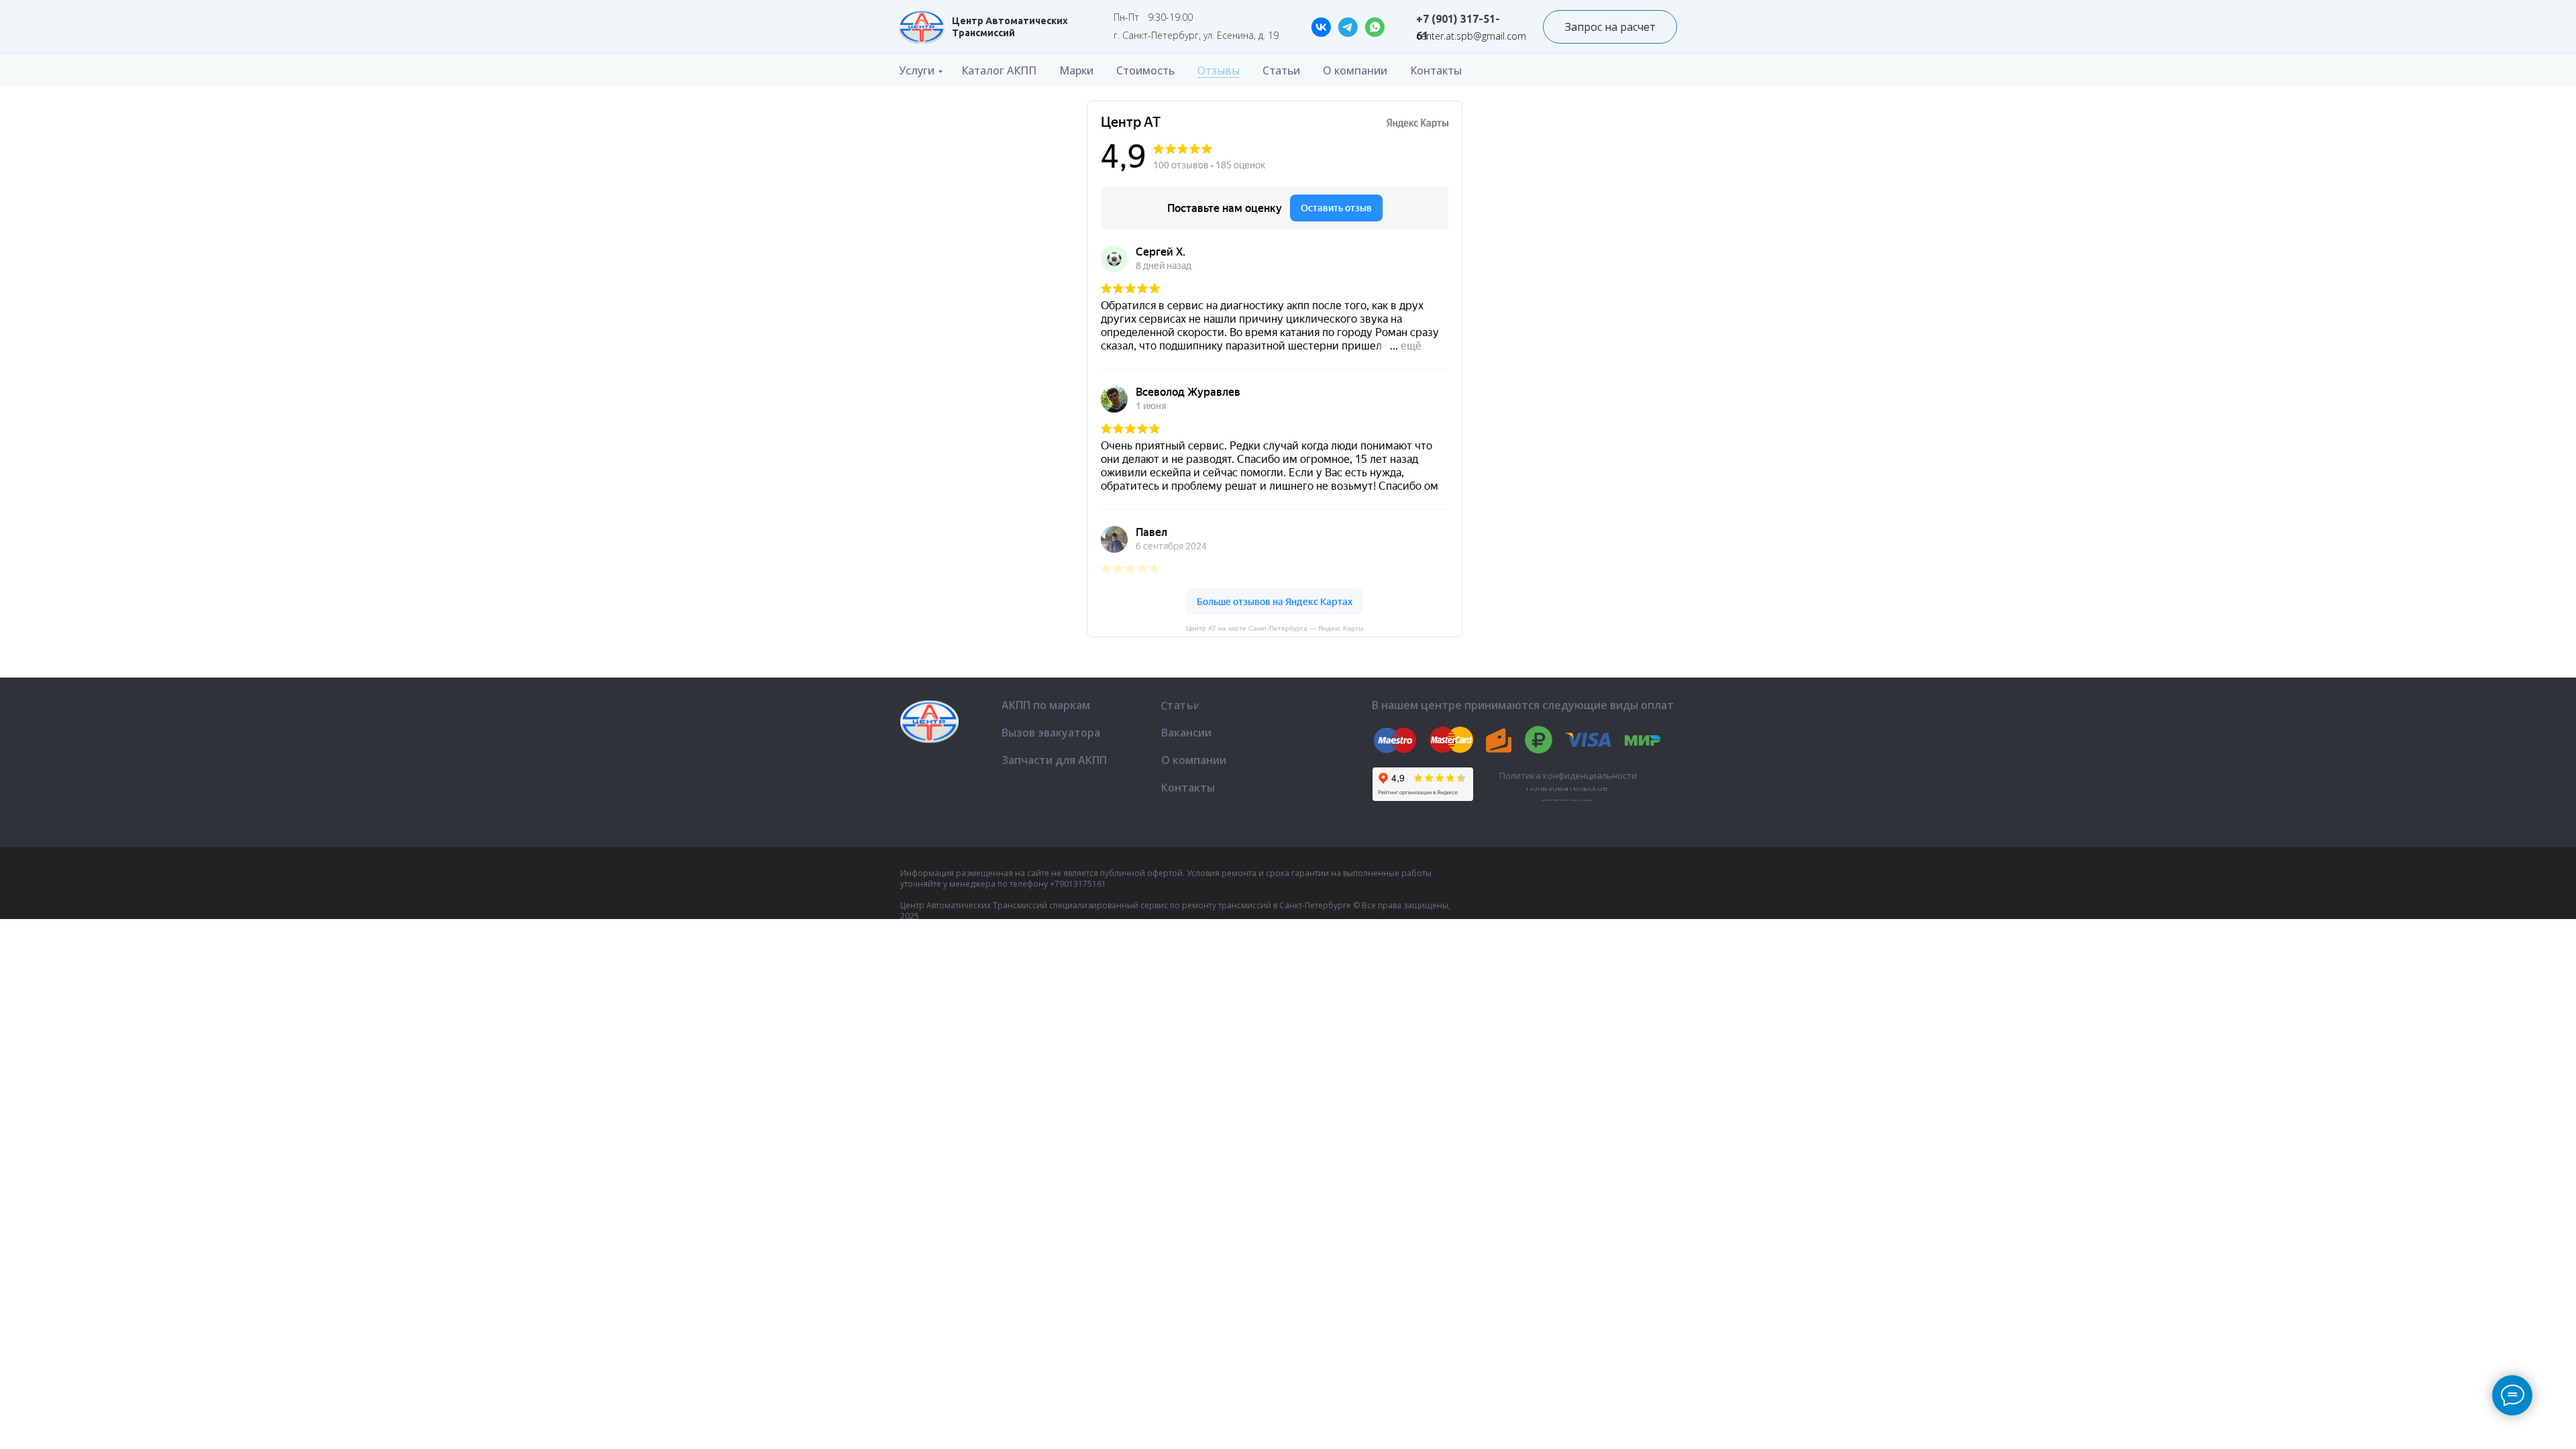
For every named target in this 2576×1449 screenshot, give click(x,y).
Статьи (1281, 70)
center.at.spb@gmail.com (1471, 36)
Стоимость (1145, 70)
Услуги (917, 70)
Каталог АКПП (999, 70)
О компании (1355, 70)
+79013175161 (1078, 884)
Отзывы (1219, 70)
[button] (1610, 27)
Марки (1076, 70)
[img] (922, 27)
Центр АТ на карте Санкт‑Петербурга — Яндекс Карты (1275, 628)
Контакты (1436, 70)
